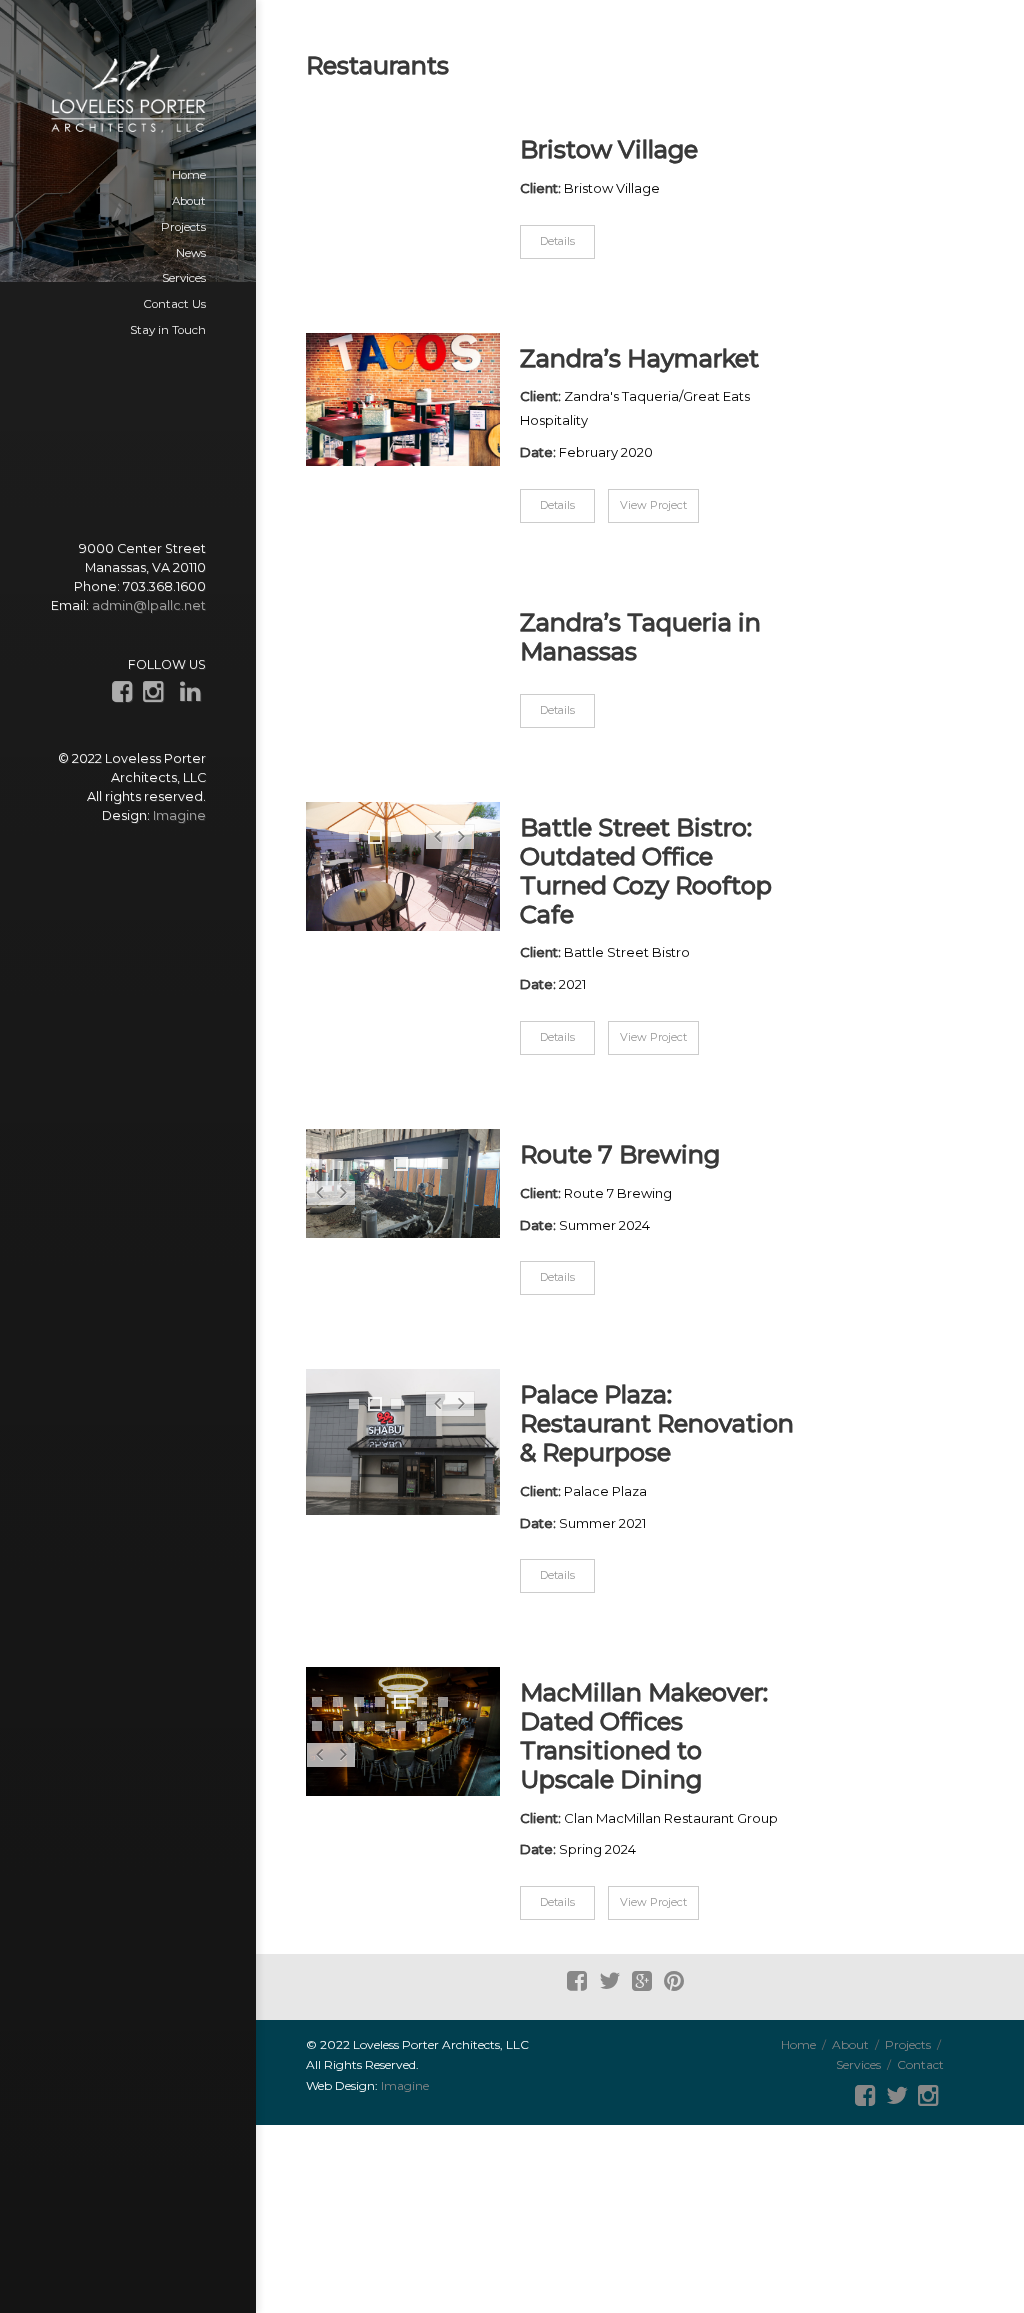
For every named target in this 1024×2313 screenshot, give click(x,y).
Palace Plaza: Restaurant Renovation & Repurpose (657, 1424)
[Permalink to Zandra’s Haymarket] (403, 400)
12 (402, 1727)
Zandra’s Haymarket (639, 359)
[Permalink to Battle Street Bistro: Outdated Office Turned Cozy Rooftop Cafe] (403, 866)
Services (858, 2064)
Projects (908, 2044)
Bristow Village (609, 150)
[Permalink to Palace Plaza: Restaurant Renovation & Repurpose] (403, 1441)
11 (381, 1727)
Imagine (179, 815)
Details (557, 241)
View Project (653, 505)
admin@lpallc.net (149, 605)
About (850, 2044)
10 (359, 1727)
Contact (920, 2064)
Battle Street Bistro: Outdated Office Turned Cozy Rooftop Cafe (646, 871)
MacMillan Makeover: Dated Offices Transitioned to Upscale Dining (644, 1736)
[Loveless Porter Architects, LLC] (128, 93)
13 (423, 1727)
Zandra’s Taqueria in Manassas (640, 637)
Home (798, 2044)
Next (461, 848)
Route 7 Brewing (620, 1155)
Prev (437, 848)
